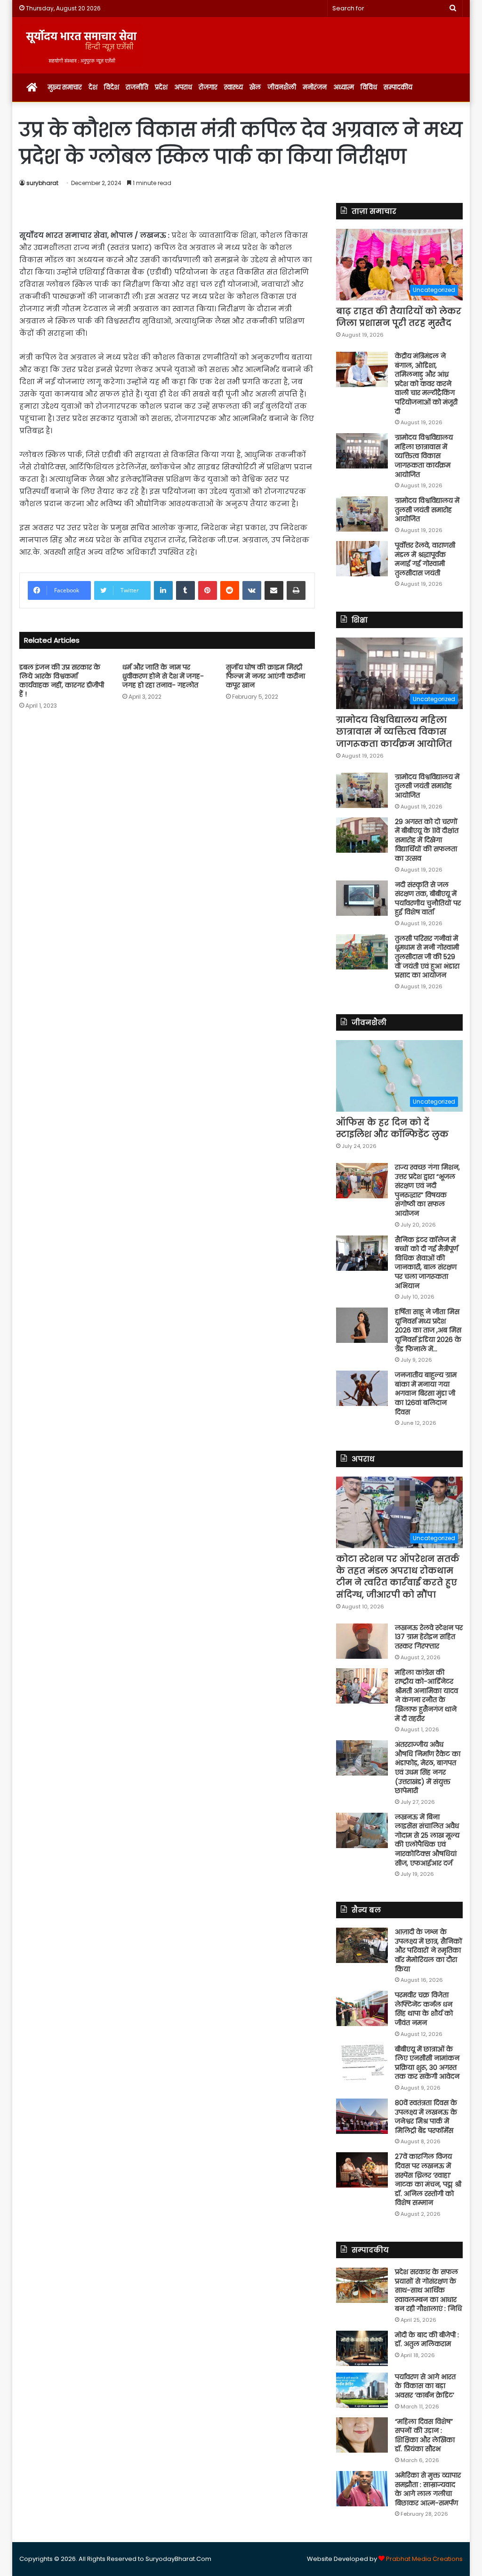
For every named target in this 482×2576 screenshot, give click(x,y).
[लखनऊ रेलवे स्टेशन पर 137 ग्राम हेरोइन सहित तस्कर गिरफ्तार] (362, 1641)
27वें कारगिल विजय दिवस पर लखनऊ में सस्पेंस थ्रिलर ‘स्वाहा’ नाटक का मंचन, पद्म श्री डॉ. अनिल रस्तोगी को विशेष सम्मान (428, 2180)
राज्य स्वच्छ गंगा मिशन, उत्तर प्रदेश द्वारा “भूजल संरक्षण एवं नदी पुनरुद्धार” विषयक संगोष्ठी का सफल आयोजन (427, 1190)
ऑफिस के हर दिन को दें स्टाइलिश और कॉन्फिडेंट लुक (392, 1128)
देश (93, 87)
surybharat (42, 183)
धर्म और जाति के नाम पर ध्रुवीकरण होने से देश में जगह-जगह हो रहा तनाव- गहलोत (163, 676)
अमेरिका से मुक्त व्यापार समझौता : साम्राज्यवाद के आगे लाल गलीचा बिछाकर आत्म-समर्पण (428, 2489)
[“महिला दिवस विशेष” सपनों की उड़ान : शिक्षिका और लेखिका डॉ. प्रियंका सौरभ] (362, 2435)
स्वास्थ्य (233, 87)
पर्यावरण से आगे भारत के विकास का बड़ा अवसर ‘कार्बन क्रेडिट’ (425, 2386)
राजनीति (137, 87)
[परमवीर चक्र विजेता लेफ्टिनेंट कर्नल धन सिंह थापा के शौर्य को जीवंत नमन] (362, 2008)
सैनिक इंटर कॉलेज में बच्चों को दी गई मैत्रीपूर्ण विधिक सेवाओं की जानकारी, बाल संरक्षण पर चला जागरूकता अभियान (426, 1263)
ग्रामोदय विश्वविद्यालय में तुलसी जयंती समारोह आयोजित (427, 510)
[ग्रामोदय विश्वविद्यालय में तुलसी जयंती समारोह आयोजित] (362, 514)
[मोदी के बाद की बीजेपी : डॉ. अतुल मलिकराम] (362, 2348)
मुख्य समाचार (65, 87)
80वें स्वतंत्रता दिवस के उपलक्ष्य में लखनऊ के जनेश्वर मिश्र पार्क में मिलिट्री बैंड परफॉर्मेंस (426, 2117)
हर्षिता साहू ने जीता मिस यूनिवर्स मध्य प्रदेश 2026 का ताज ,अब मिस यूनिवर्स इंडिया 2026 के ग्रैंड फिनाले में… (428, 1330)
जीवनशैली (282, 87)
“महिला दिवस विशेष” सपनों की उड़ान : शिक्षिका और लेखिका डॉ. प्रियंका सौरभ (425, 2435)
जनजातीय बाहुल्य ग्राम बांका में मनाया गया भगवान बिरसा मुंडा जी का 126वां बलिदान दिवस (426, 1393)
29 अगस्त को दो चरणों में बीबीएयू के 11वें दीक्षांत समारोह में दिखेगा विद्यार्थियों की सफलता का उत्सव (427, 840)
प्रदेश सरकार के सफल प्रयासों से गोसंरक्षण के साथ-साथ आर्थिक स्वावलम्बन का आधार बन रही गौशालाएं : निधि (428, 2290)
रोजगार (208, 87)
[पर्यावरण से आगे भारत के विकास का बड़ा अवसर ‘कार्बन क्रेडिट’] (362, 2390)
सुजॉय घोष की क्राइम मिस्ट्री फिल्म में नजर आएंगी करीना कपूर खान (265, 676)
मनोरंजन (315, 87)
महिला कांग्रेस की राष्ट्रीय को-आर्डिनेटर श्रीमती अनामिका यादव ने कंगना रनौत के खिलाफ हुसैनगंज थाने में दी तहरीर (426, 1696)
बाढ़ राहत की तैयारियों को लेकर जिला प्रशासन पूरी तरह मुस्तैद (399, 317)
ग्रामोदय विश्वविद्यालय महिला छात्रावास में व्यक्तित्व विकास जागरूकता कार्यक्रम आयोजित (424, 456)
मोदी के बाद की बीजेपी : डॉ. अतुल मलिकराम (427, 2340)
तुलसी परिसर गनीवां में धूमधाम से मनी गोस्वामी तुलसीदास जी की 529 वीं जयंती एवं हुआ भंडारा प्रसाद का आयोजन (427, 957)
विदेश (112, 87)
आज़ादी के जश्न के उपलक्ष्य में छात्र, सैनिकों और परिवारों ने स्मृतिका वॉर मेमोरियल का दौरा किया (429, 1950)
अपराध (183, 87)
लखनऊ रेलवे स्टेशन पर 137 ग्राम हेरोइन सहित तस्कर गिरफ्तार (429, 1637)
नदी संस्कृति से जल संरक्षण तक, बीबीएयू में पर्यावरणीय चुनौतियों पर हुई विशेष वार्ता (428, 899)
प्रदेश (161, 87)
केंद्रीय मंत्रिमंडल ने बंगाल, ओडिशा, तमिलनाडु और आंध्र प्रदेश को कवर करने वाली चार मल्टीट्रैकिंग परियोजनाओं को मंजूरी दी (426, 384)
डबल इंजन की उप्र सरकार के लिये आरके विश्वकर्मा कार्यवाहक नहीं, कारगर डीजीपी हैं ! (62, 681)
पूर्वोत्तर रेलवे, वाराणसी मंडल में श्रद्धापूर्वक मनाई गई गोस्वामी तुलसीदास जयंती (425, 559)
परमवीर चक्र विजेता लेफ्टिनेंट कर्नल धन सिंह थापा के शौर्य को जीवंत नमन (424, 2009)
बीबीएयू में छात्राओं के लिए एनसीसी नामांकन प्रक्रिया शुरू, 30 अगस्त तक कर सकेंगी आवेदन (427, 2063)
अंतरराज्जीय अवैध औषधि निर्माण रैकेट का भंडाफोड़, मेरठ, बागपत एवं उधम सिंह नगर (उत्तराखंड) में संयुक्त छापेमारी (428, 1768)
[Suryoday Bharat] (81, 45)
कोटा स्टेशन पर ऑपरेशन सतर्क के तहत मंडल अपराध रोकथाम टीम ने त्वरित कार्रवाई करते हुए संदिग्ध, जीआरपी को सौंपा (398, 1577)
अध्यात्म (344, 87)
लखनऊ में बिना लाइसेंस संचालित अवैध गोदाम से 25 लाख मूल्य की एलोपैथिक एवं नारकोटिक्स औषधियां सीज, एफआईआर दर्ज (427, 1840)
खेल (255, 87)
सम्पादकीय (398, 87)
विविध (369, 87)
